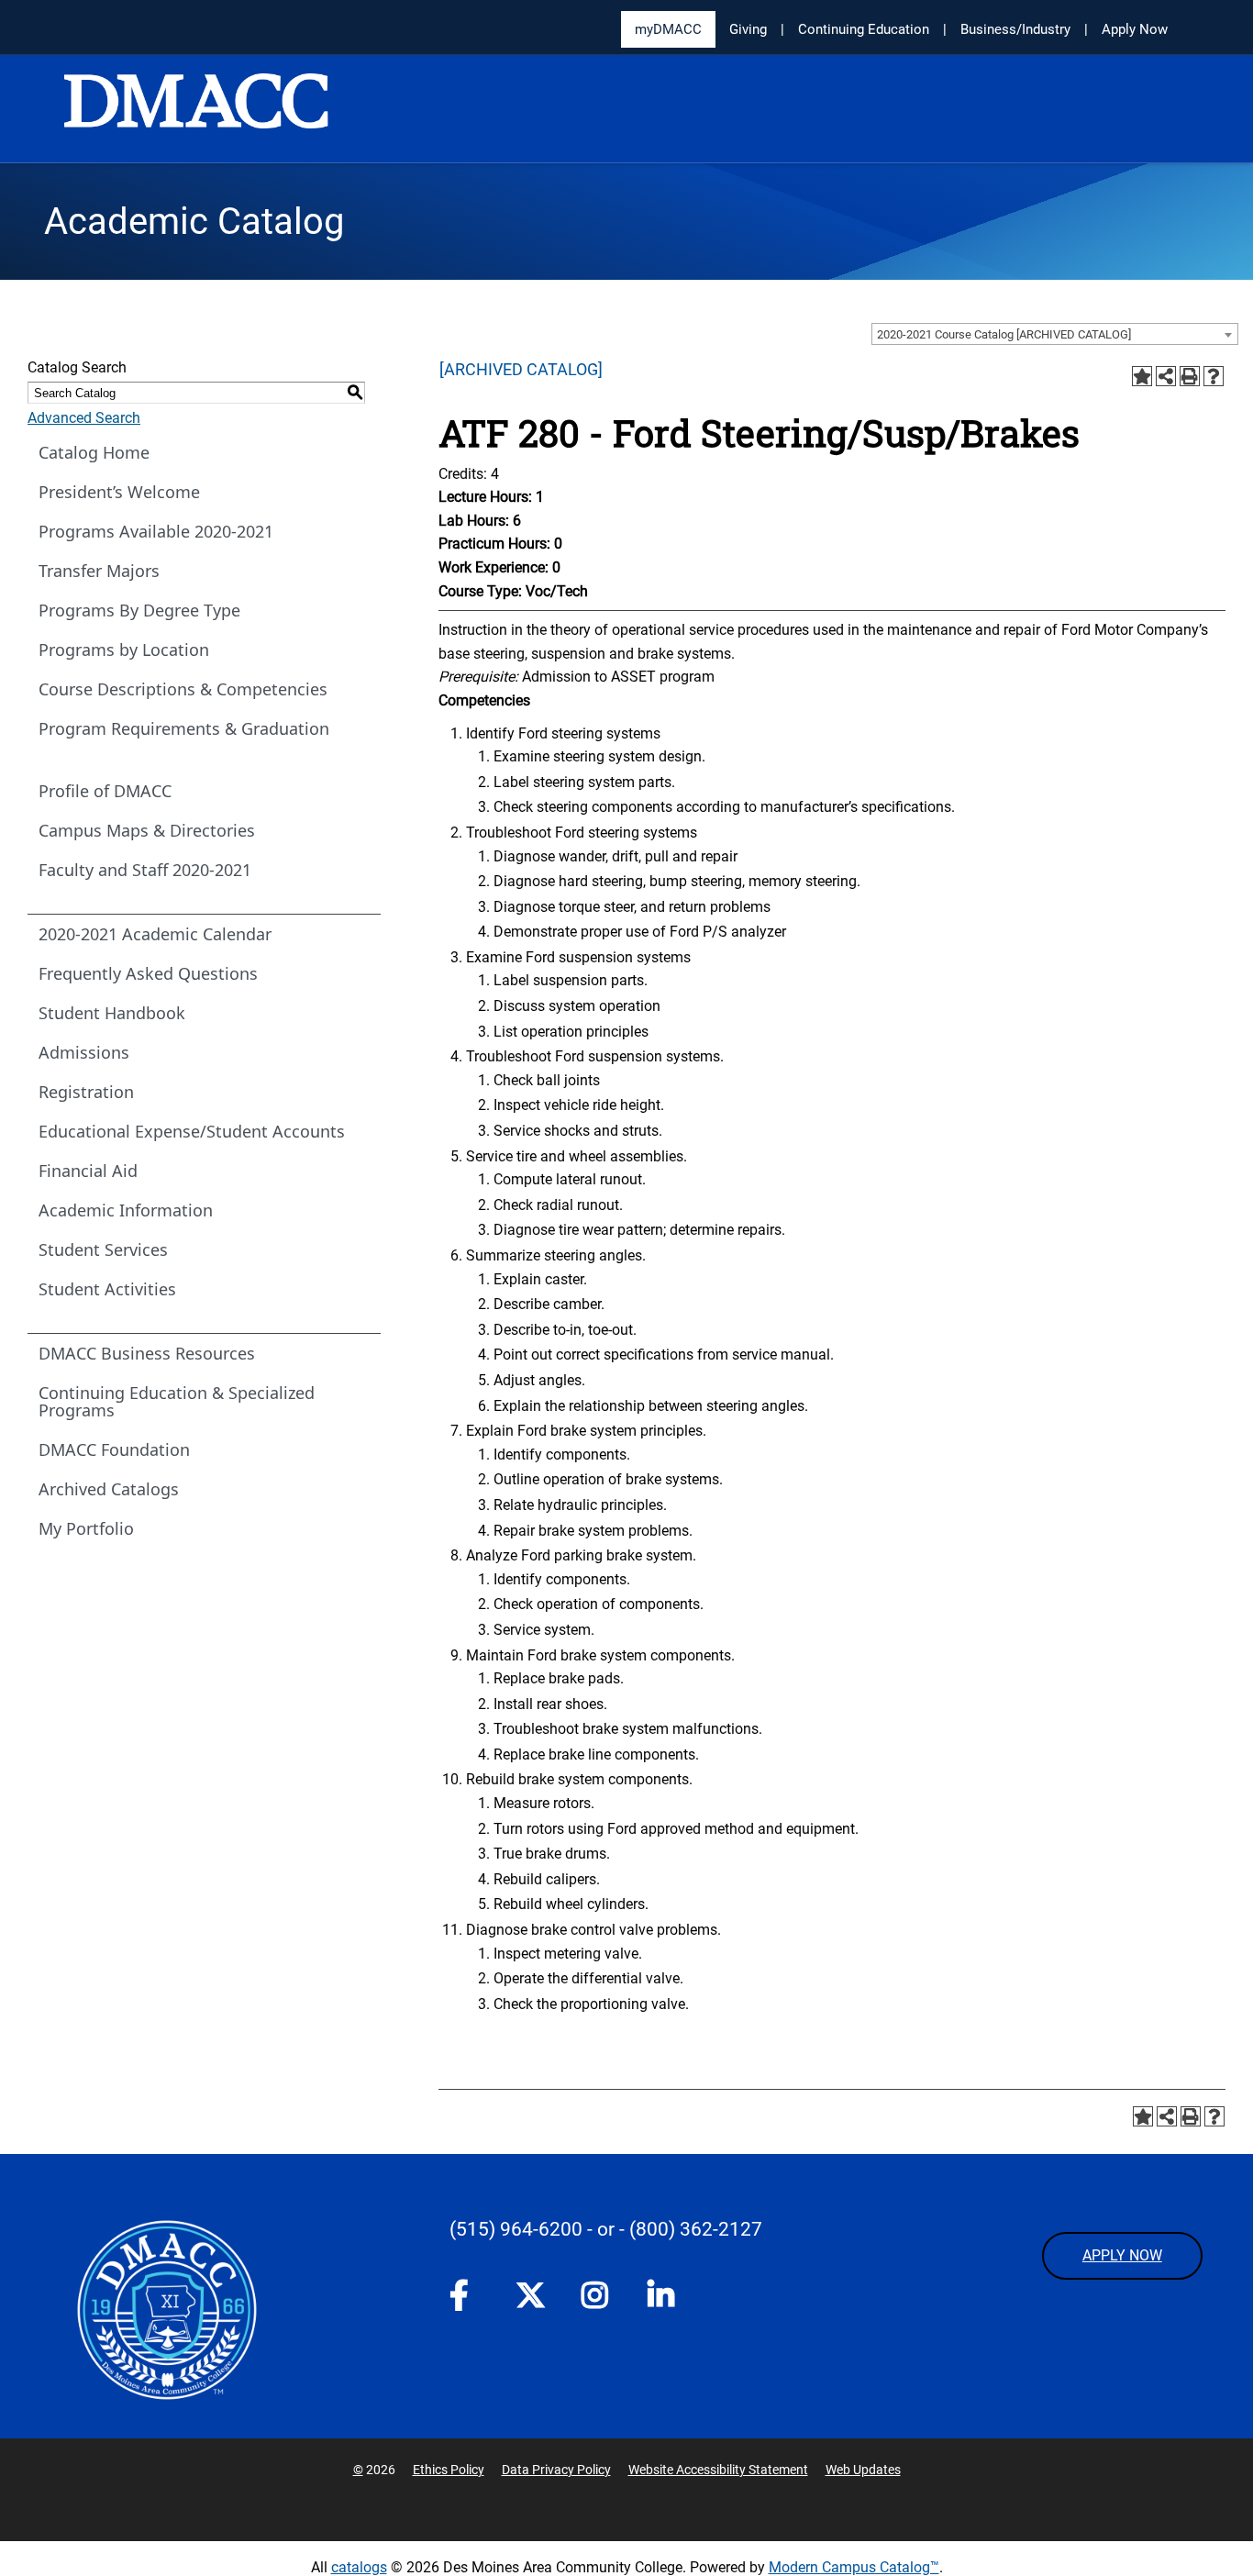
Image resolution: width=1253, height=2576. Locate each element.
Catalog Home (94, 452)
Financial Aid (88, 1171)
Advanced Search (84, 418)
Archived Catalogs (109, 1489)
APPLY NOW (1122, 2255)
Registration (86, 1092)
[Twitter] (530, 2295)
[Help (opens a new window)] (1214, 376)
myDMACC (668, 29)
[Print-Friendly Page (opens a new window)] (1190, 376)
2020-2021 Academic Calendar (155, 934)
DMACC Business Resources (147, 1353)
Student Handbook (112, 1013)
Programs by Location (124, 650)
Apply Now (1135, 29)
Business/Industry (1015, 29)
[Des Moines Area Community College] (196, 110)
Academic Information (126, 1210)
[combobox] (1055, 334)
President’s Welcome (119, 492)
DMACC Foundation (114, 1449)
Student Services (103, 1249)
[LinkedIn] (662, 2299)
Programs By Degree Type (139, 610)
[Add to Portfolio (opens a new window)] (1142, 376)
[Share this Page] (1166, 376)
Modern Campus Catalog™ (854, 2567)
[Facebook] (464, 2299)
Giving (748, 29)
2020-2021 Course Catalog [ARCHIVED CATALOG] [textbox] (1004, 334)
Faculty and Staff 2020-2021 (145, 870)
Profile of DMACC (105, 791)
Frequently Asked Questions (148, 973)
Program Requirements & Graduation (184, 728)
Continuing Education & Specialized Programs (177, 1401)
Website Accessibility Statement (718, 2470)
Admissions (84, 1052)
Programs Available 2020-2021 (156, 531)
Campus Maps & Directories (147, 830)
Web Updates (863, 2470)
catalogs (359, 2567)
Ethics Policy (449, 2470)
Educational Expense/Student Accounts (192, 1131)
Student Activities (107, 1289)
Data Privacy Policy (556, 2470)
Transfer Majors (99, 571)
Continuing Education (864, 29)
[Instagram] (596, 2299)
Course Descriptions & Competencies (183, 689)
